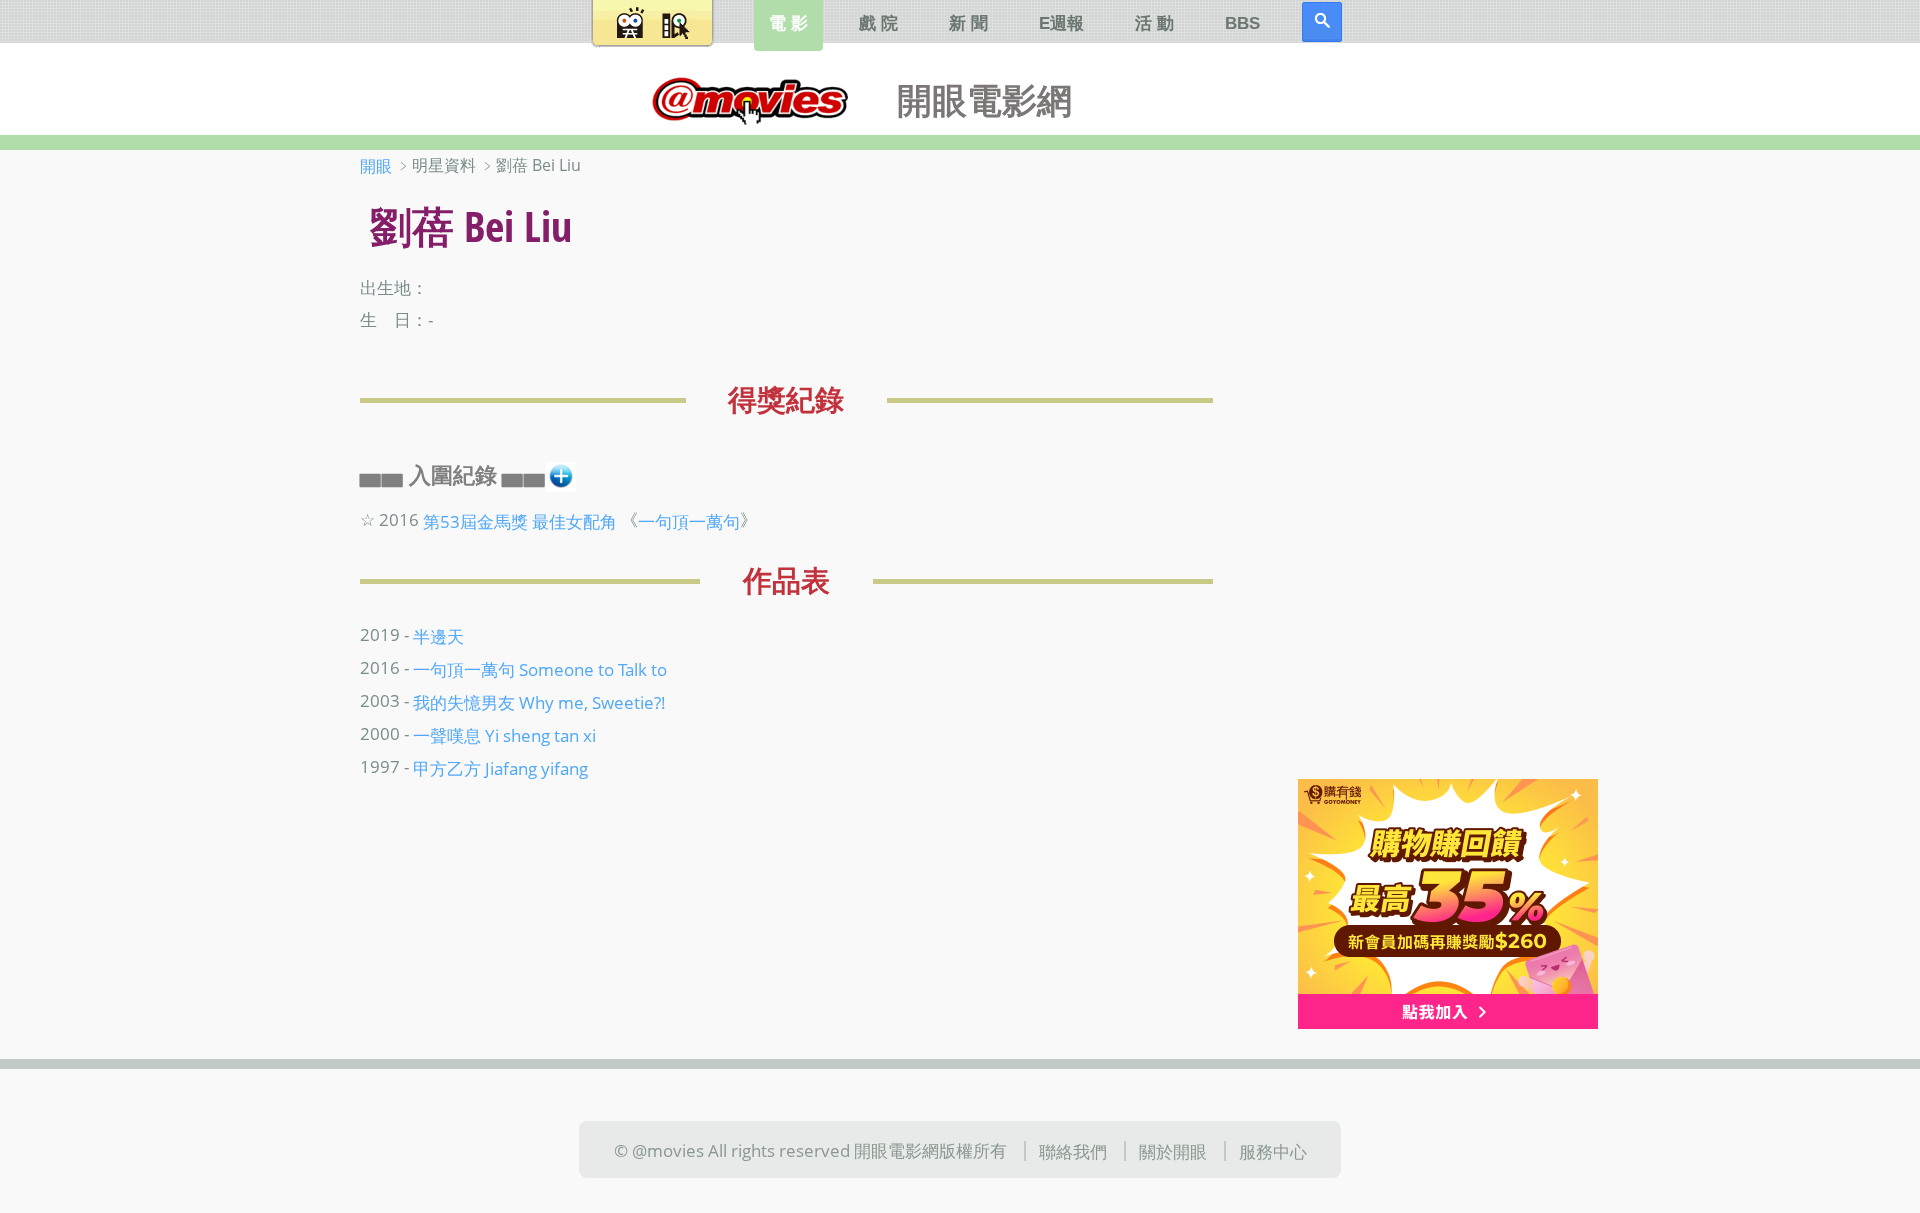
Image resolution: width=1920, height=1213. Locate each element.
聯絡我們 (1073, 1151)
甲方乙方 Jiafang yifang (500, 768)
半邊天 (438, 636)
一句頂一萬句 (689, 520)
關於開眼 (1173, 1151)
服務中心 (1273, 1151)
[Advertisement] (1429, 469)
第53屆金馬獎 (475, 520)
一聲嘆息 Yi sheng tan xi (504, 735)
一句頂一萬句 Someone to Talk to (540, 669)
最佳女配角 (574, 520)
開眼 (376, 166)
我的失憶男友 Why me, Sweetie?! (539, 702)
